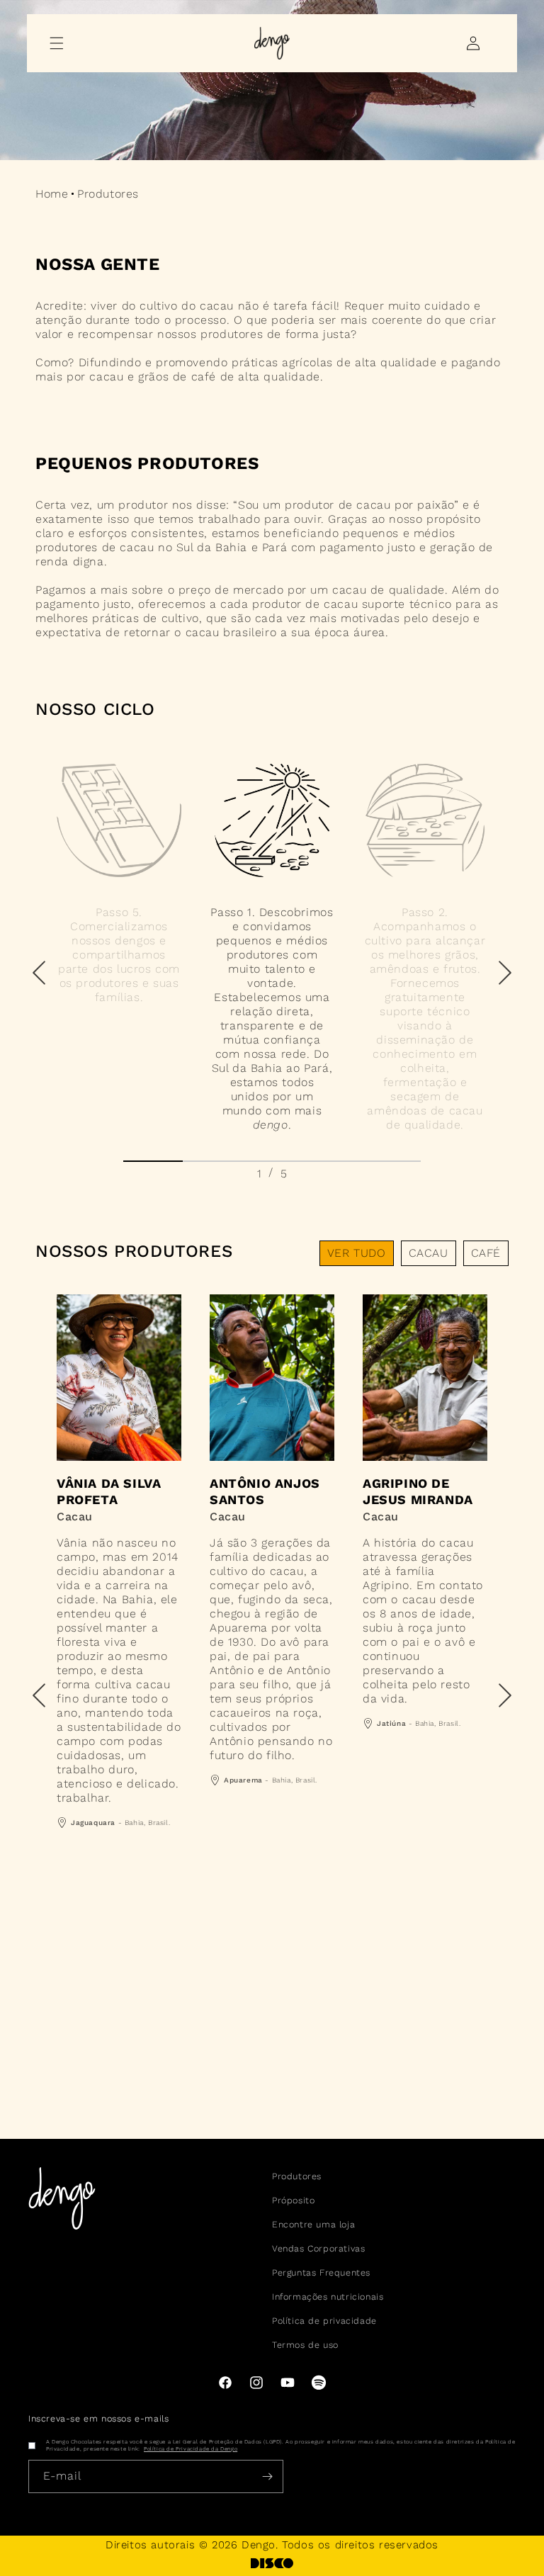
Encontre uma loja (313, 2224)
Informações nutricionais (328, 2297)
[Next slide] (505, 973)
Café (486, 1253)
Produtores (297, 2176)
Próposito (293, 2200)
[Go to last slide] (39, 973)
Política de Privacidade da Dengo (191, 2449)
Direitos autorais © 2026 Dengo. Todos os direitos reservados (272, 2545)
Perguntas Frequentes (321, 2272)
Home (52, 194)
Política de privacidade (324, 2321)
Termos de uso (305, 2345)
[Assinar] (267, 2476)
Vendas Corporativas (318, 2248)
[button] (57, 43)
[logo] (272, 2563)
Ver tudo (357, 1253)
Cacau (429, 1253)
